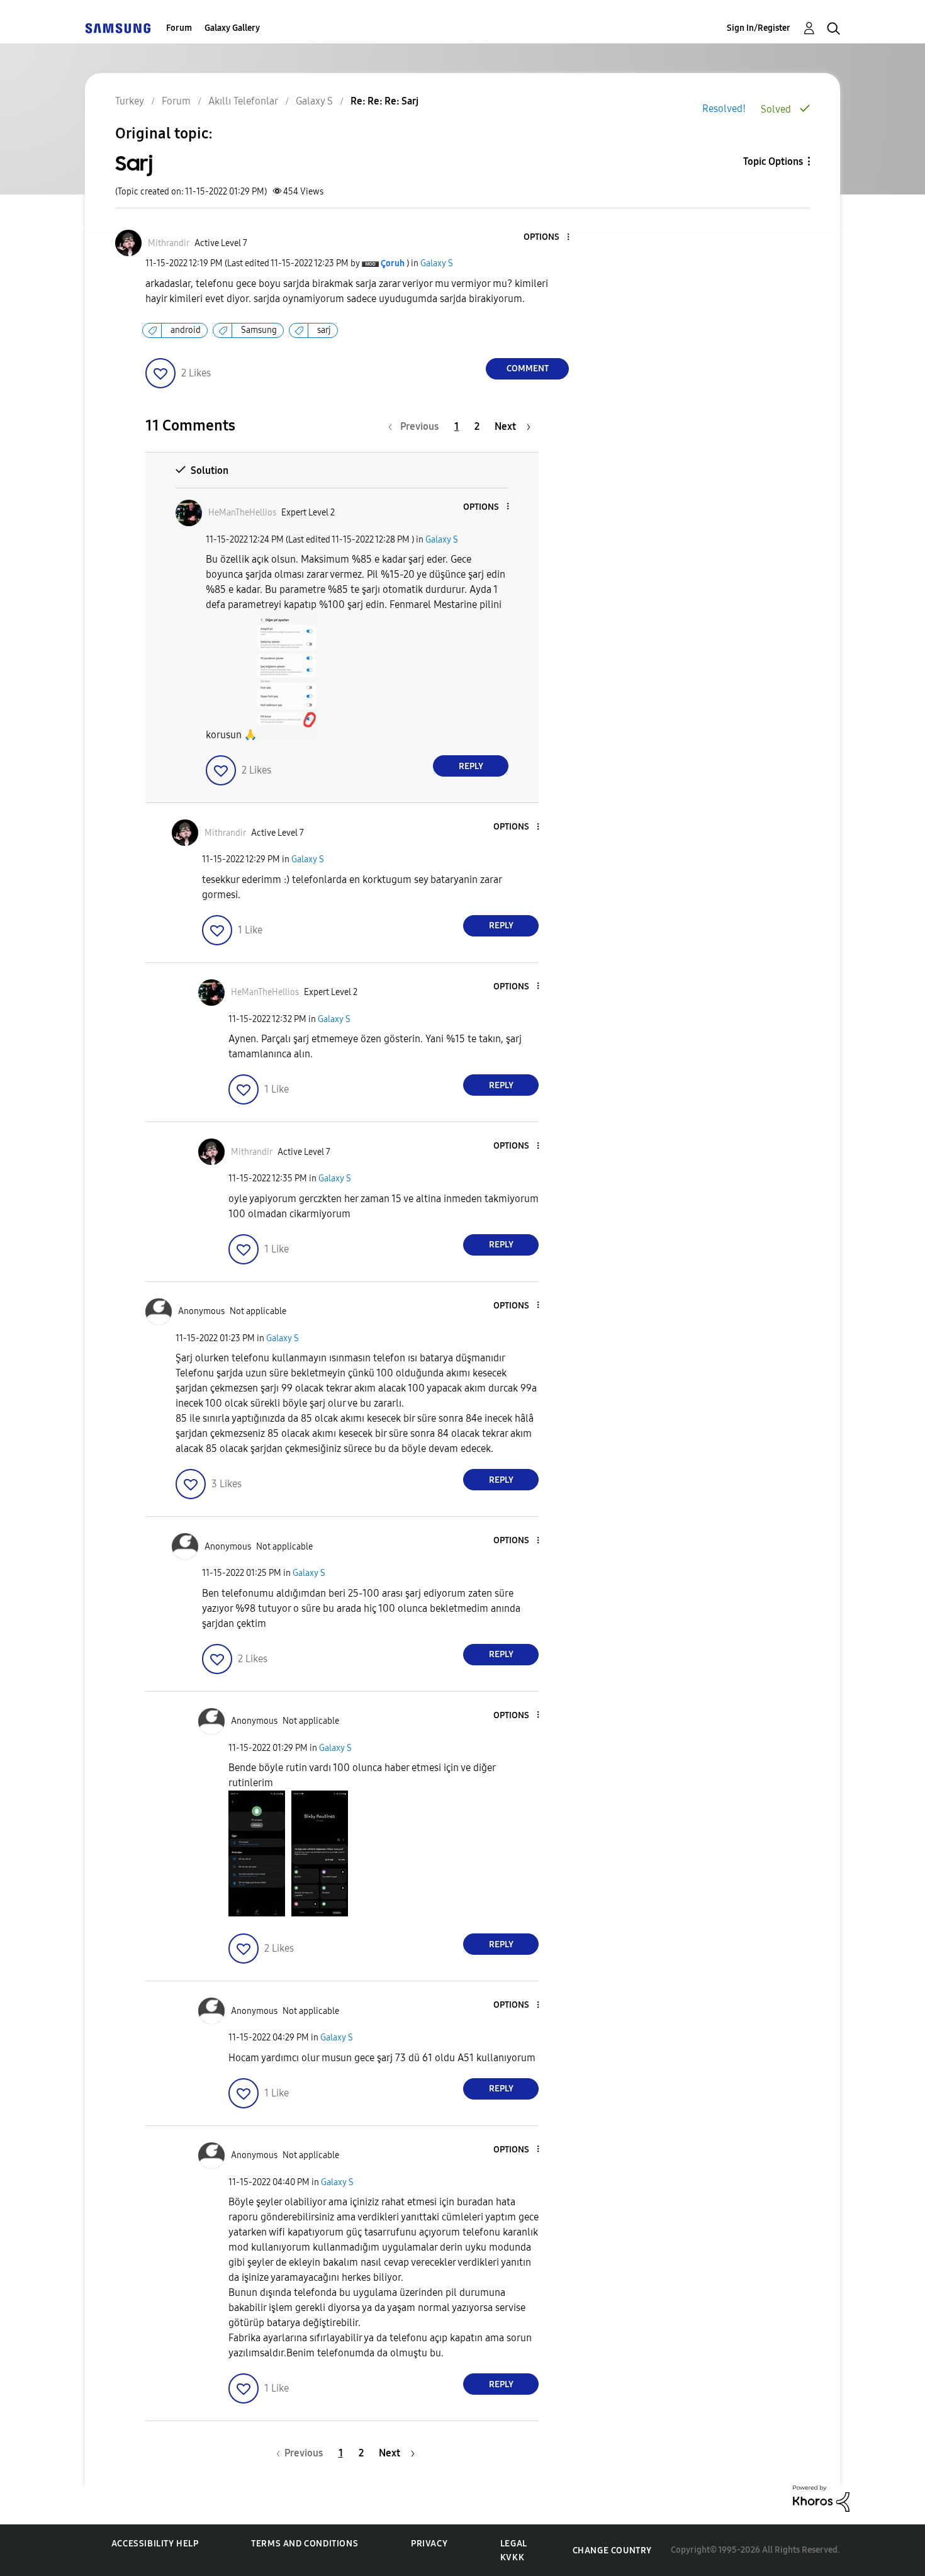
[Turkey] (118, 28)
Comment (528, 368)
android (186, 330)
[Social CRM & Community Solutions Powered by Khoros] (821, 2498)
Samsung (259, 330)
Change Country (612, 2551)
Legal (514, 2544)
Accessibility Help (155, 2544)
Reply (471, 766)
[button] (547, 238)
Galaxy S (437, 263)
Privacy (429, 2544)
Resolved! (724, 109)
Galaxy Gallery (232, 28)
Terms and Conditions (305, 2544)
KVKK (512, 2557)
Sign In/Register (759, 28)
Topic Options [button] (773, 161)
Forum (179, 28)
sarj (324, 330)
